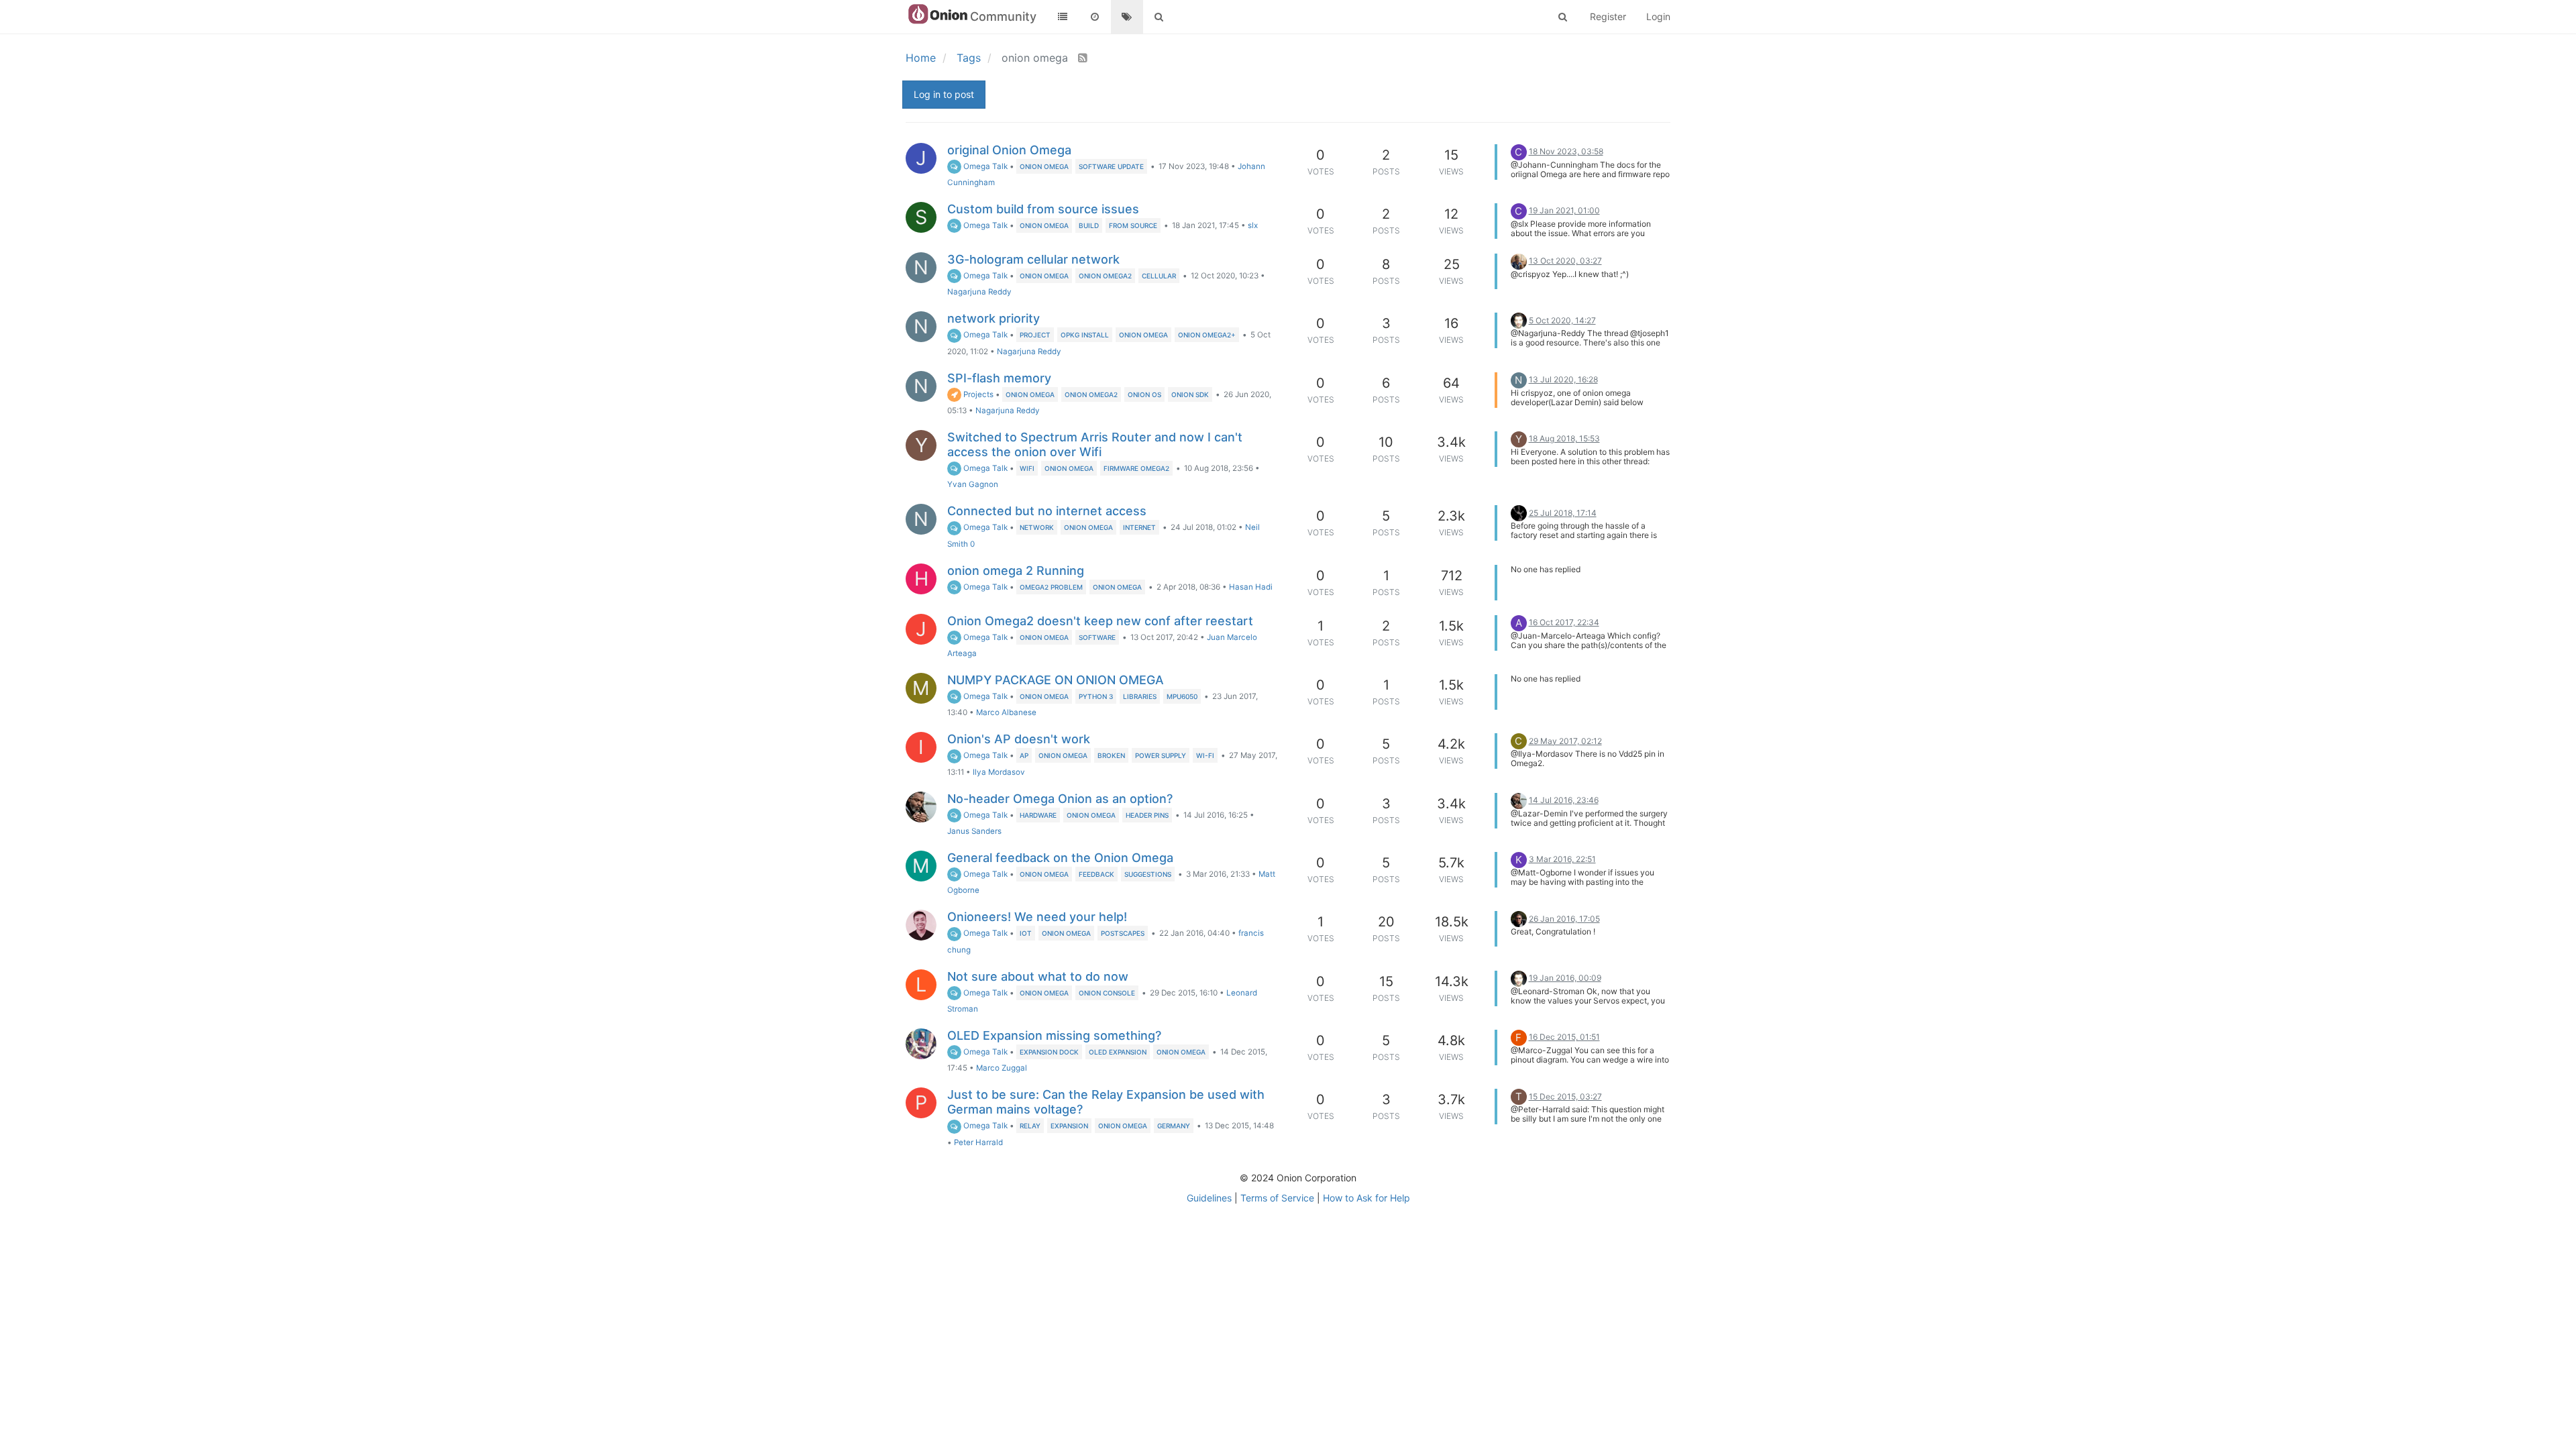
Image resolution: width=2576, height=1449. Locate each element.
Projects (977, 394)
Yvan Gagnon (973, 484)
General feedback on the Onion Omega (1060, 858)
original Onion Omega (1009, 150)
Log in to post (944, 94)
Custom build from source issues (1043, 209)
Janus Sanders (974, 831)
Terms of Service (1277, 1198)
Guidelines (1209, 1198)
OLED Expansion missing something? (1054, 1035)
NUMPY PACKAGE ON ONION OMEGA (1056, 680)
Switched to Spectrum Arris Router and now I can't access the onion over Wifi (1095, 444)
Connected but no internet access (1047, 511)
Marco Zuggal (1002, 1068)
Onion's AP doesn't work (1019, 739)
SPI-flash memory (999, 378)
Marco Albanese (1006, 712)
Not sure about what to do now (1038, 976)
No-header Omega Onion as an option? (1060, 799)
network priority (994, 318)
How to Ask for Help (1366, 1198)
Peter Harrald (978, 1142)
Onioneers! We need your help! (1037, 917)
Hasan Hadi (1251, 587)
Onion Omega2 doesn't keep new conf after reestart (1100, 621)
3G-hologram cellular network (1033, 259)
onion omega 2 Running (1016, 571)
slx (1253, 225)
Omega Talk (984, 166)
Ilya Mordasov (999, 772)
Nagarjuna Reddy (979, 292)
